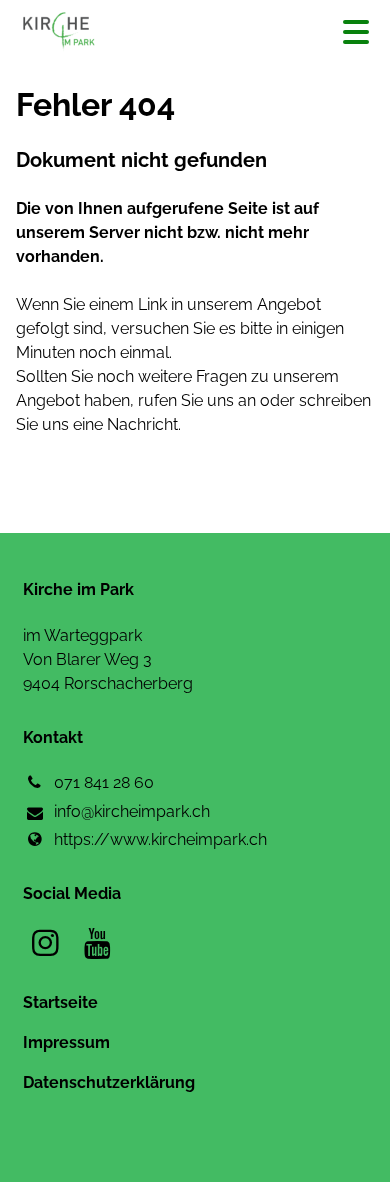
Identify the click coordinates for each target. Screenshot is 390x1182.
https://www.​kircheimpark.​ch (160, 839)
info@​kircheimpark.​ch (132, 811)
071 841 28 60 (104, 782)
